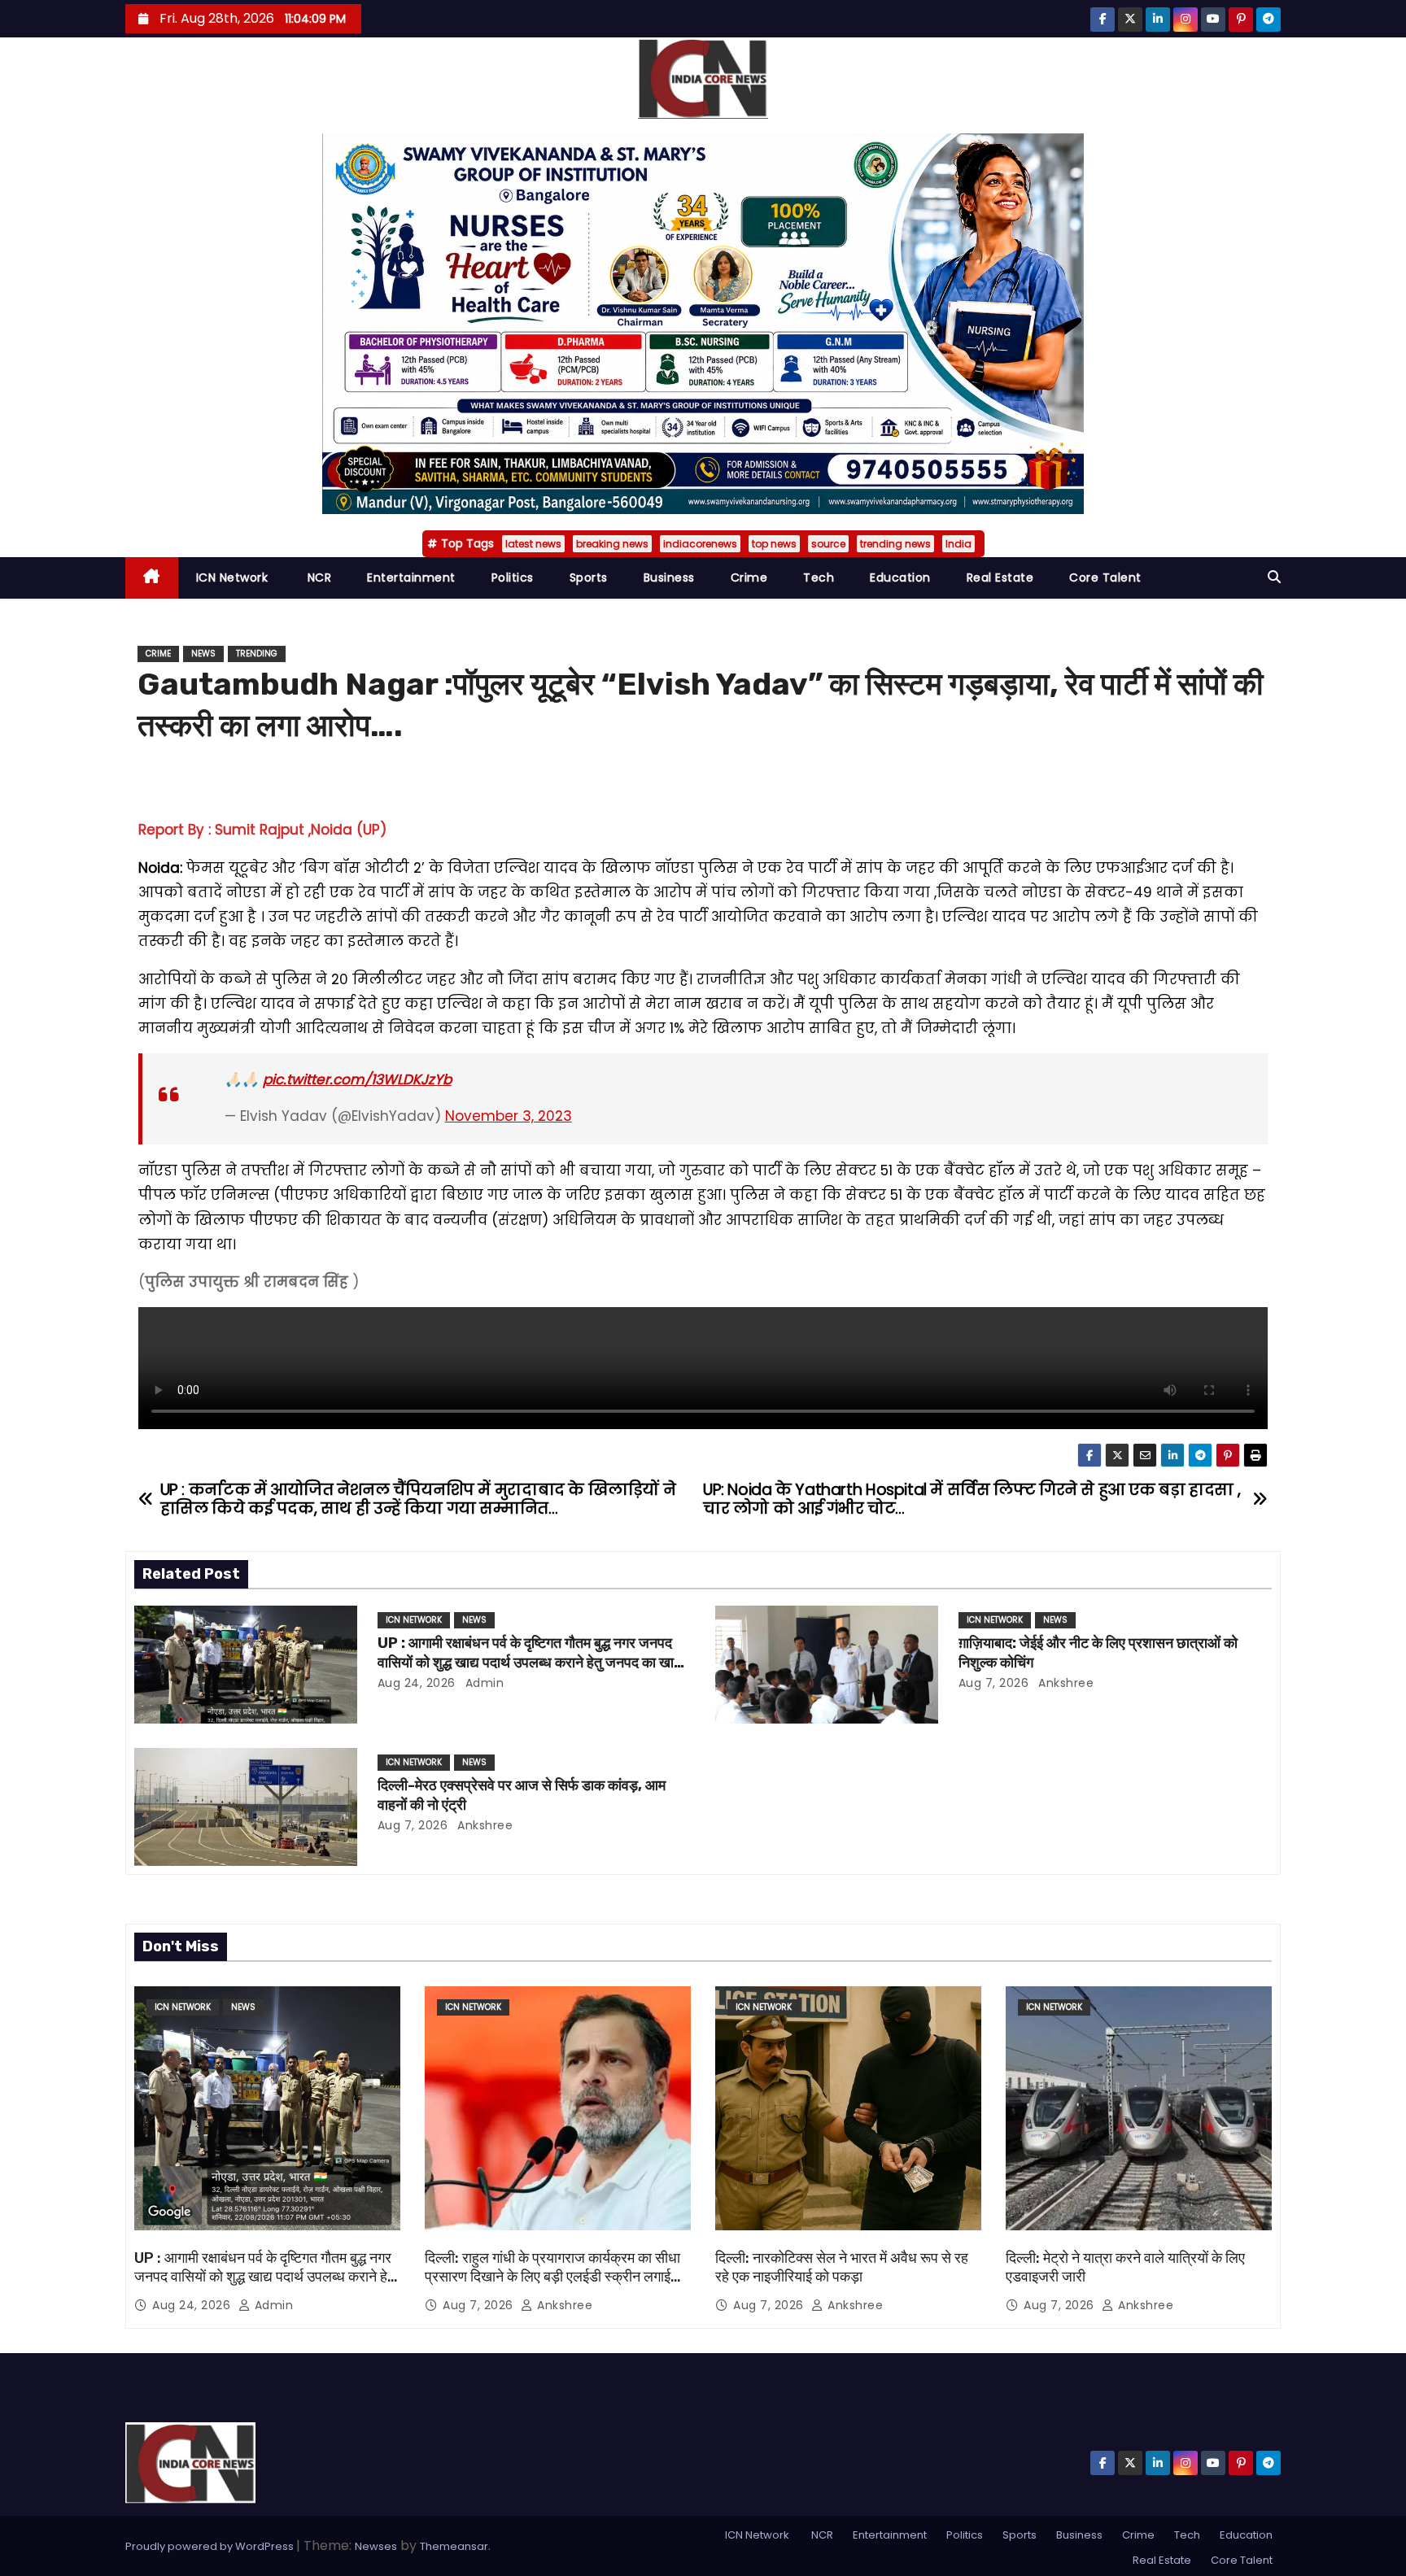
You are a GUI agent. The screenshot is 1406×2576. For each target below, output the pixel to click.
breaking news (612, 544)
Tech (819, 578)
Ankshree (1065, 1683)
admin (482, 1683)
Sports (589, 578)
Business (669, 578)
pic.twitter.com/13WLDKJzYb (357, 1079)
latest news (533, 544)
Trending (257, 654)
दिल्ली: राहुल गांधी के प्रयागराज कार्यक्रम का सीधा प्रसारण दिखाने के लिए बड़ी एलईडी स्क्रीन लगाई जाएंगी (552, 2277)
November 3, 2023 (509, 1116)
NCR (317, 578)
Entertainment (411, 578)
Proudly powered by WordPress (211, 2546)
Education (900, 578)
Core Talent (1105, 578)
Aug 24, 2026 (417, 1683)
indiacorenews (700, 544)
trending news (895, 544)
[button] (1274, 577)
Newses (376, 2546)
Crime (749, 578)
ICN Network (232, 578)
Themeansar (454, 2546)
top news (774, 544)
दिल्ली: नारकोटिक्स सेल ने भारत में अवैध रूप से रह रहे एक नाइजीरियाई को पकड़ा (842, 2268)
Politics (513, 578)
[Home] (152, 578)
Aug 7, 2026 (994, 1683)
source (828, 544)
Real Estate (1000, 578)
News (203, 654)
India (958, 544)
